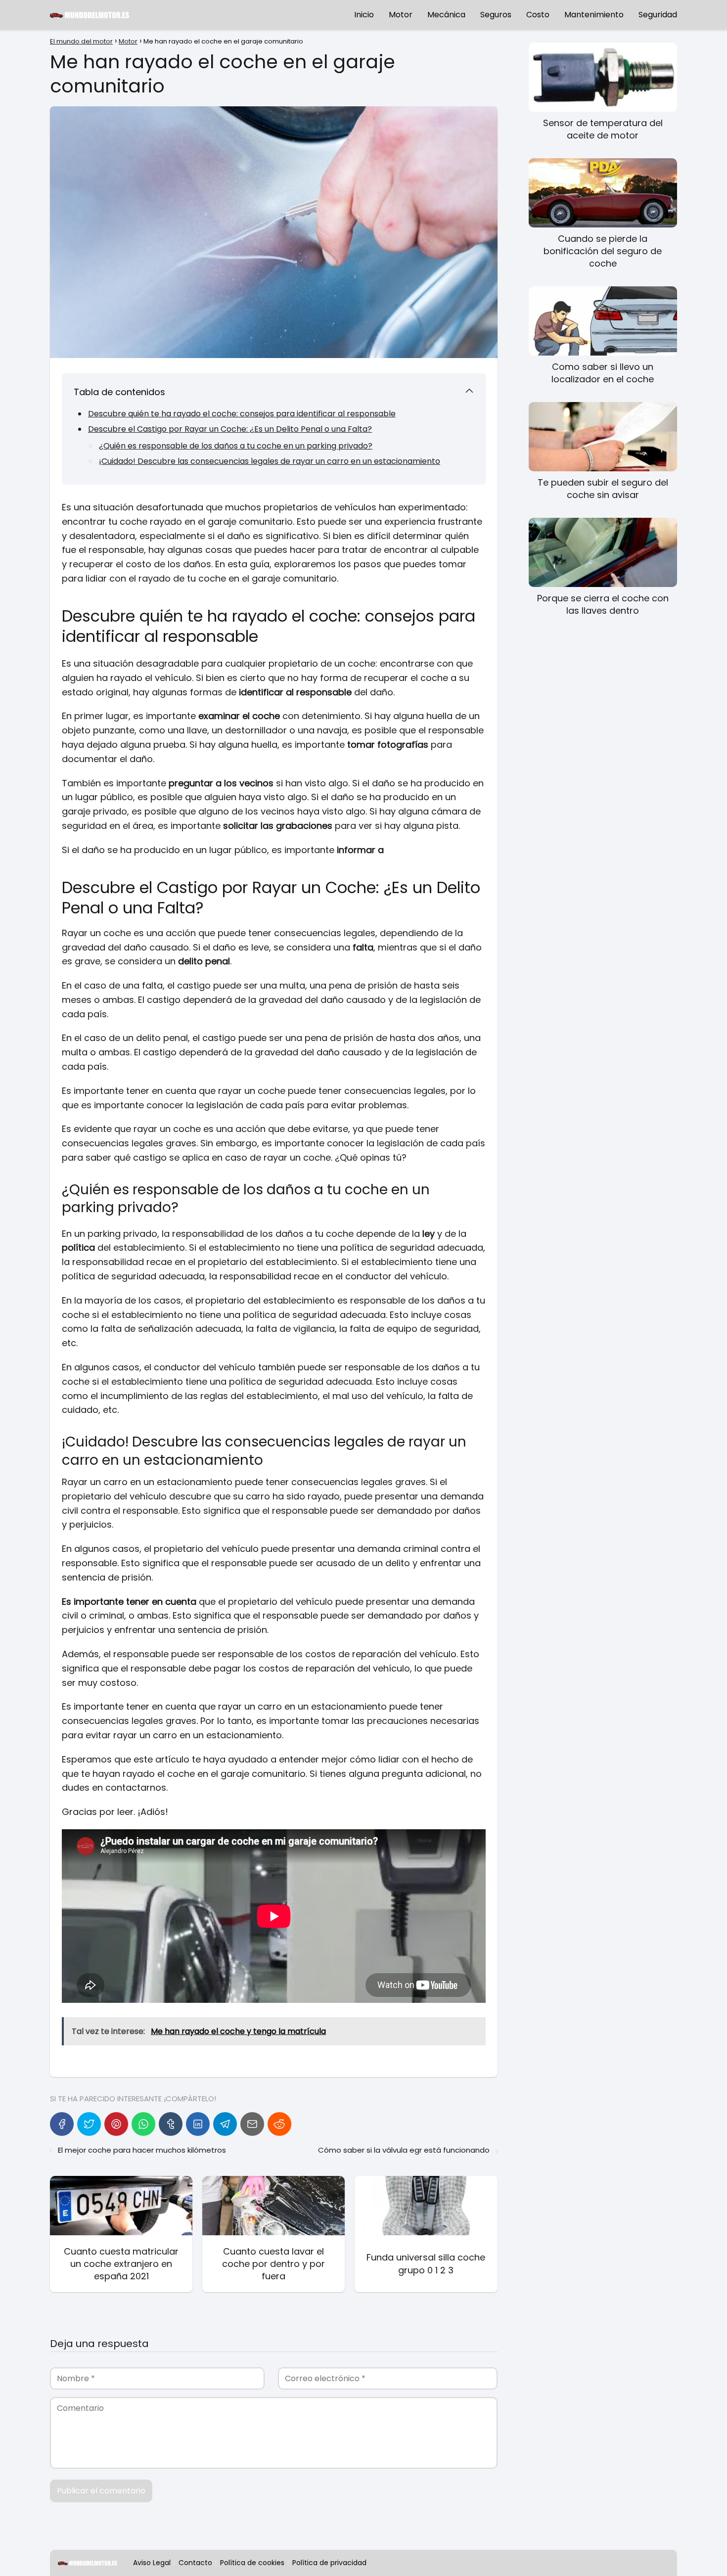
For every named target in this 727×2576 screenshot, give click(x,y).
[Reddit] (279, 2124)
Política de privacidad (329, 2563)
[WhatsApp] (143, 2124)
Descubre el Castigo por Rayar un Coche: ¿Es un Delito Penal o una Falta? (230, 429)
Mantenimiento (594, 15)
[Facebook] (62, 2124)
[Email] (252, 2124)
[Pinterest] (116, 2124)
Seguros (496, 15)
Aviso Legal (152, 2563)
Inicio (364, 15)
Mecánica (446, 15)
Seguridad (658, 15)
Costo (538, 15)
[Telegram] (225, 2124)
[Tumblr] (171, 2124)
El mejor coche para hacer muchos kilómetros (142, 2150)
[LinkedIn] (198, 2124)
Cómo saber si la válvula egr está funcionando (404, 2150)
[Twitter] (89, 2124)
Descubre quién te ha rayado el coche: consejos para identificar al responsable (242, 414)
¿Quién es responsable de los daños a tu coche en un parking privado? (236, 446)
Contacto (195, 2563)
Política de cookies (252, 2563)
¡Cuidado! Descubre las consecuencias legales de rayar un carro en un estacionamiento (270, 461)
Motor (401, 15)
